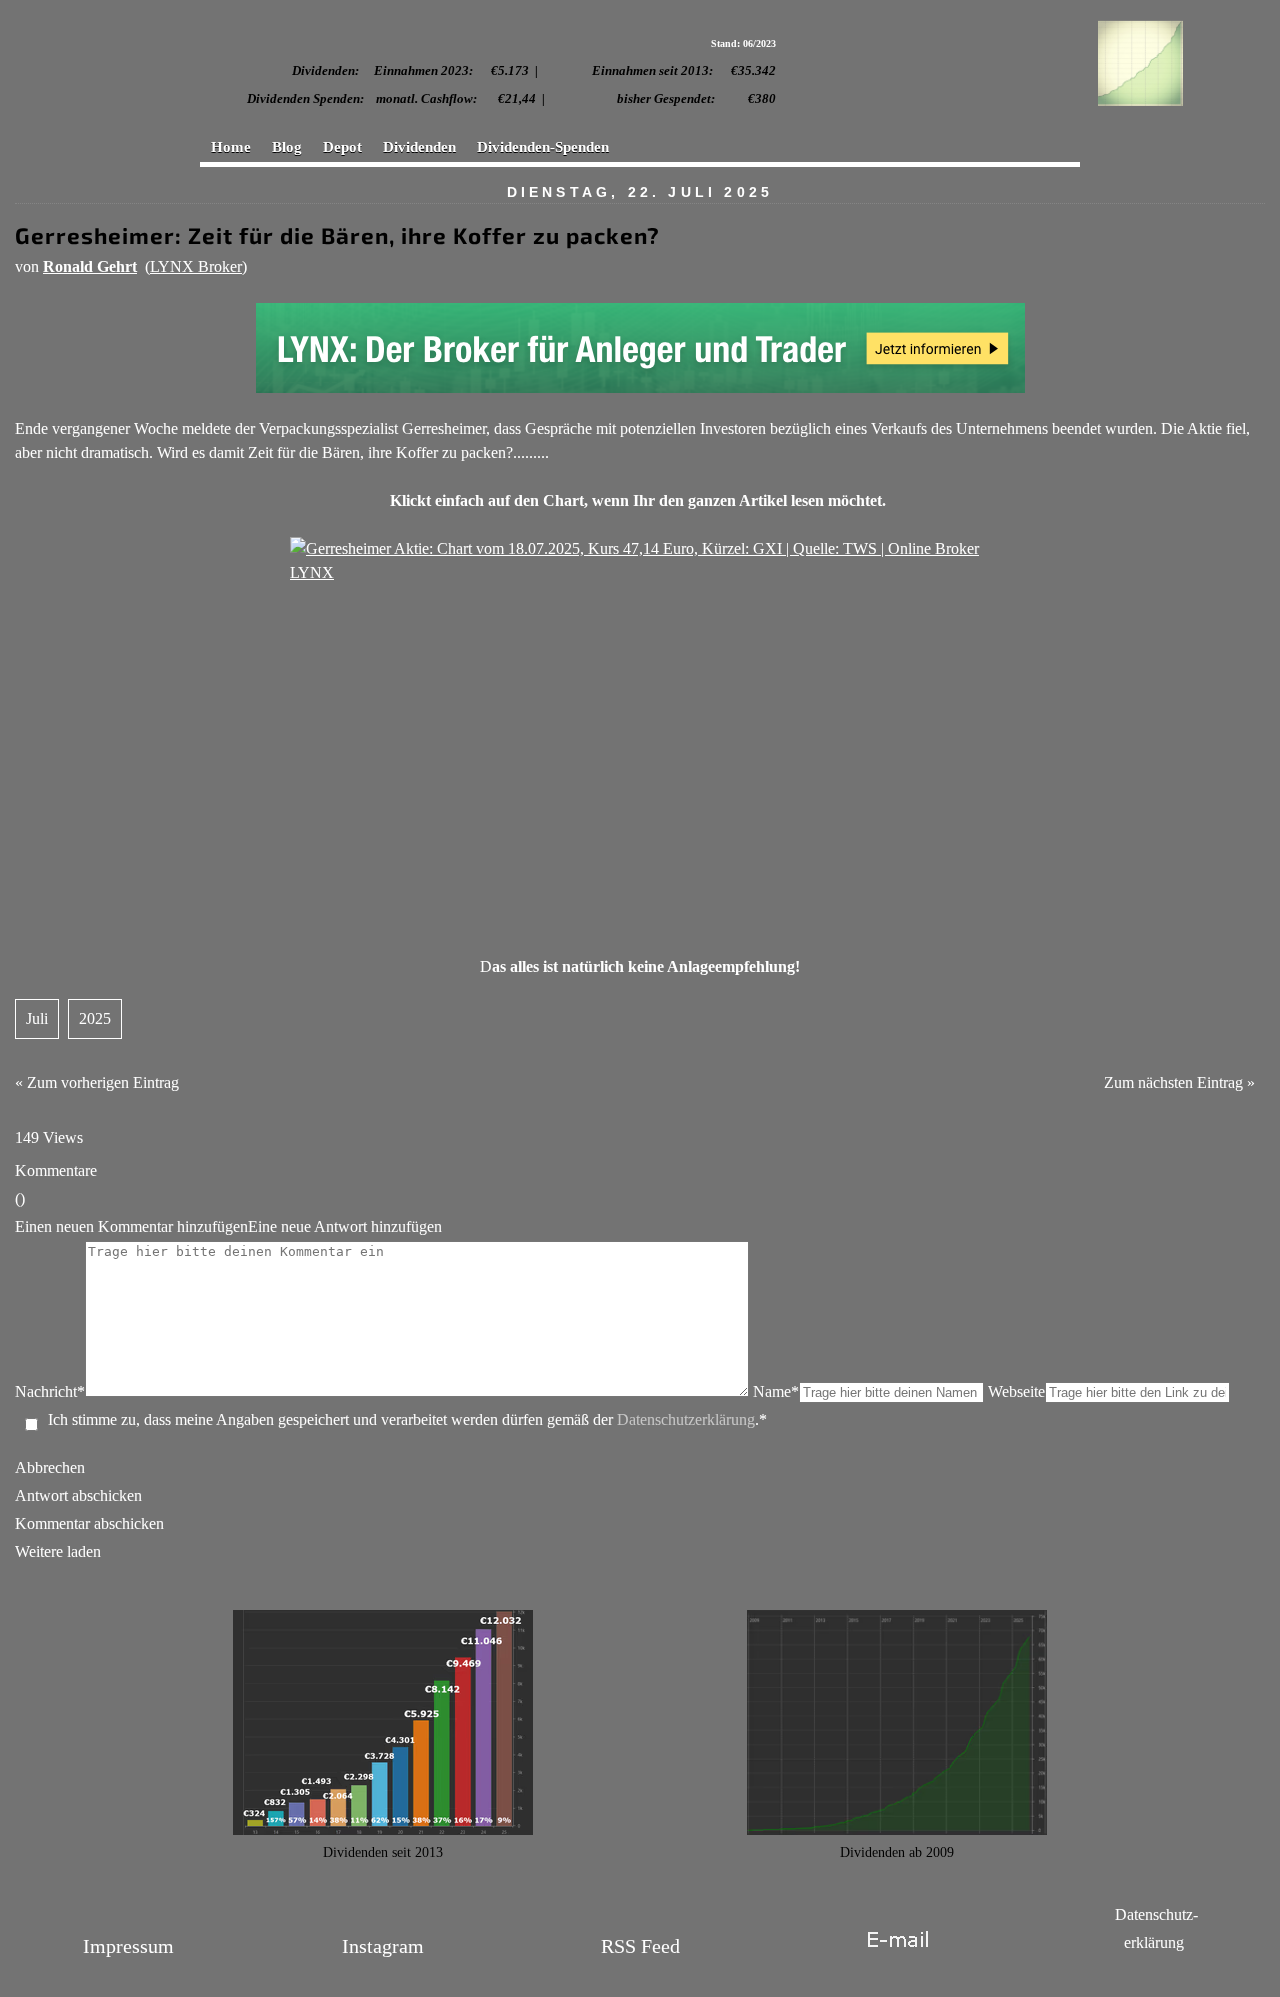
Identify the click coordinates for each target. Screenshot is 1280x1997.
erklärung (1154, 1942)
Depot (342, 147)
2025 (95, 1018)
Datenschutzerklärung (686, 1419)
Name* (776, 1391)
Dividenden (419, 147)
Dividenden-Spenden (543, 147)
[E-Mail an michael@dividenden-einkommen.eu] (897, 1961)
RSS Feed (640, 1946)
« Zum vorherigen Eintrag (97, 1082)
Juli (37, 1018)
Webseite (1016, 1391)
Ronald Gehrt (90, 266)
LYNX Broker (196, 266)
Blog (287, 147)
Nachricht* (50, 1391)
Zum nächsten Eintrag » (1179, 1082)
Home (231, 147)
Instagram (383, 1946)
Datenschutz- (1156, 1914)
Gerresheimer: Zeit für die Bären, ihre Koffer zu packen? (337, 235)
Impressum (128, 1946)
